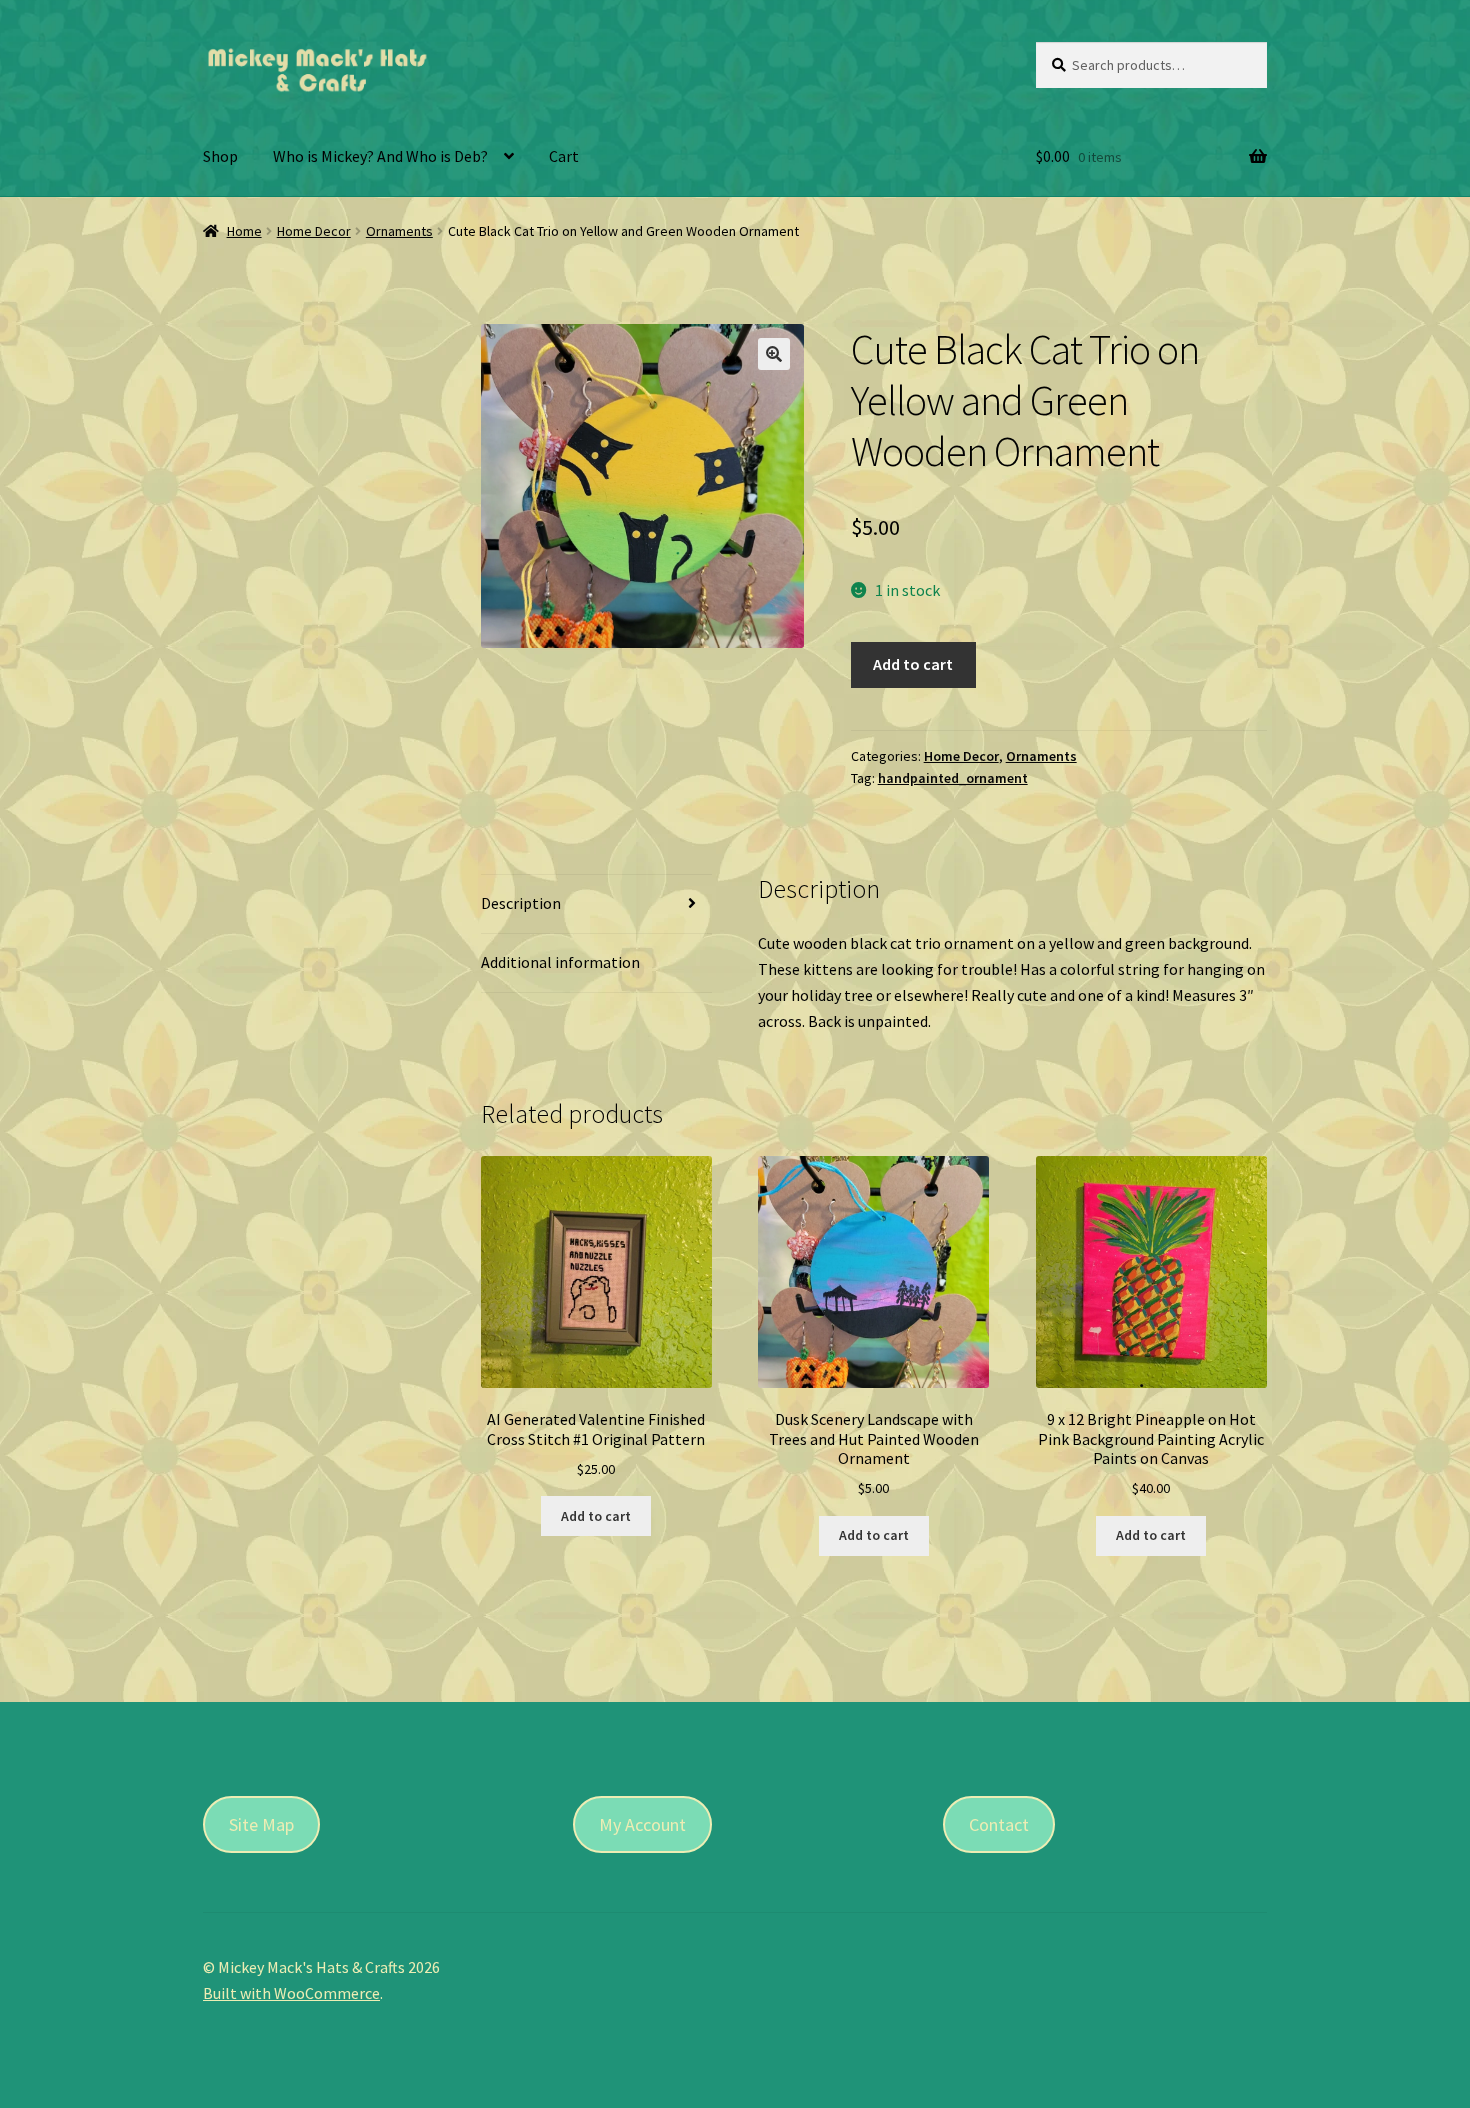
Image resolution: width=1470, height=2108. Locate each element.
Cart (564, 156)
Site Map (261, 1824)
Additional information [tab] (560, 962)
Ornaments (399, 231)
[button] (774, 354)
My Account (642, 1824)
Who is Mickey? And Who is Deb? (380, 156)
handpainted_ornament (953, 778)
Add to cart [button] (596, 1516)
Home (244, 231)
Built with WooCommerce (291, 1993)
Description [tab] (521, 903)
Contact (999, 1824)
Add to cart (913, 664)
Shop (220, 156)
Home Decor (314, 231)
